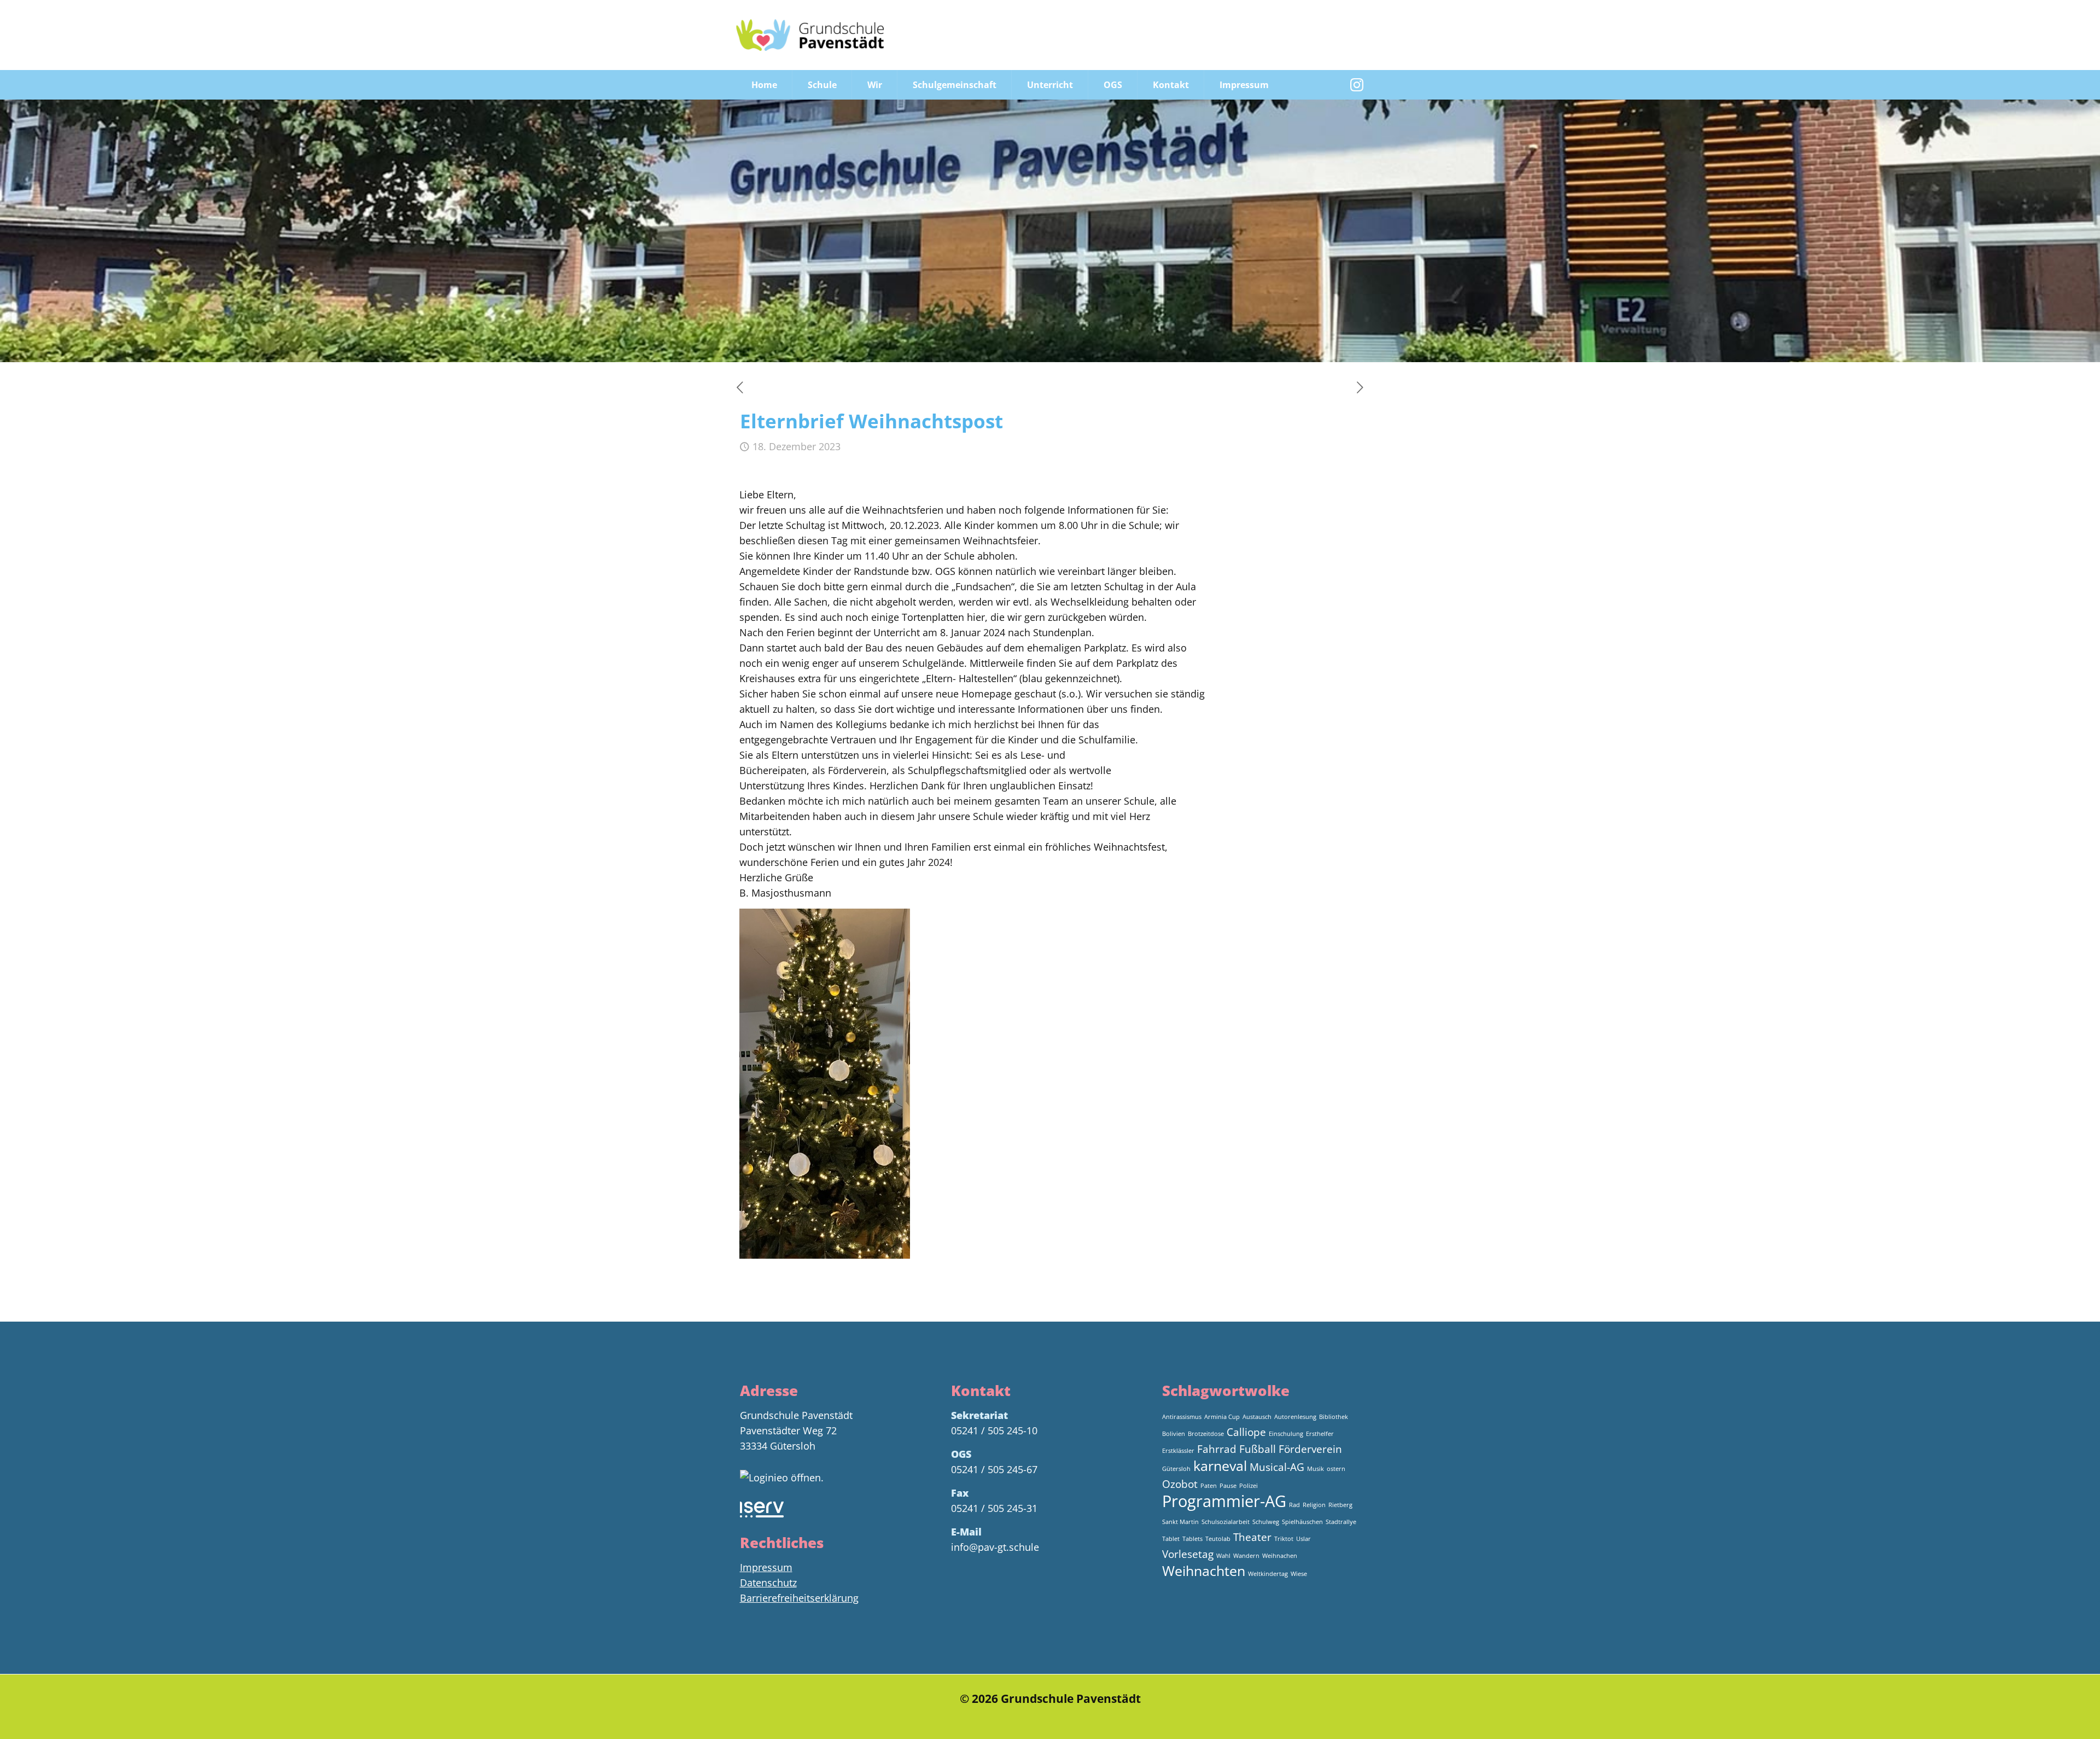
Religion (1314, 1505)
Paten (1209, 1486)
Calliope (1246, 1432)
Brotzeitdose (1206, 1434)
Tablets (1192, 1539)
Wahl (1223, 1556)
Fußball (1258, 1449)
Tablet (1171, 1539)
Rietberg (1340, 1505)
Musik (1316, 1469)
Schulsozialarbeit (1226, 1522)
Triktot (1284, 1539)
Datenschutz (768, 1583)
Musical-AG (1277, 1467)
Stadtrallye (1341, 1522)
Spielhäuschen (1302, 1522)
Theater (1252, 1537)
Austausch (1257, 1417)
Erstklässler (1178, 1451)
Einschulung (1286, 1434)
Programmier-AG (1224, 1501)
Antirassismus (1182, 1417)
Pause (1228, 1486)
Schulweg (1266, 1522)
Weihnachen (1280, 1556)
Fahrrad (1217, 1449)
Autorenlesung (1295, 1417)
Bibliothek (1334, 1417)
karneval (1220, 1466)
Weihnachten (1204, 1571)
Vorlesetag (1188, 1554)
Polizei (1249, 1486)
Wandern (1246, 1556)
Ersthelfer (1320, 1434)
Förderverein (1310, 1449)
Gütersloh (1176, 1469)
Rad (1294, 1505)
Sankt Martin (1180, 1522)
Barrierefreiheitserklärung (799, 1598)
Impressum (766, 1567)
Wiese (1299, 1574)
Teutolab (1218, 1539)
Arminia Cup (1222, 1417)
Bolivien (1174, 1434)
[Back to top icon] (2047, 1717)
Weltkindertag (1268, 1574)
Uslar (1303, 1539)
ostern (1336, 1469)
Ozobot (1180, 1484)
